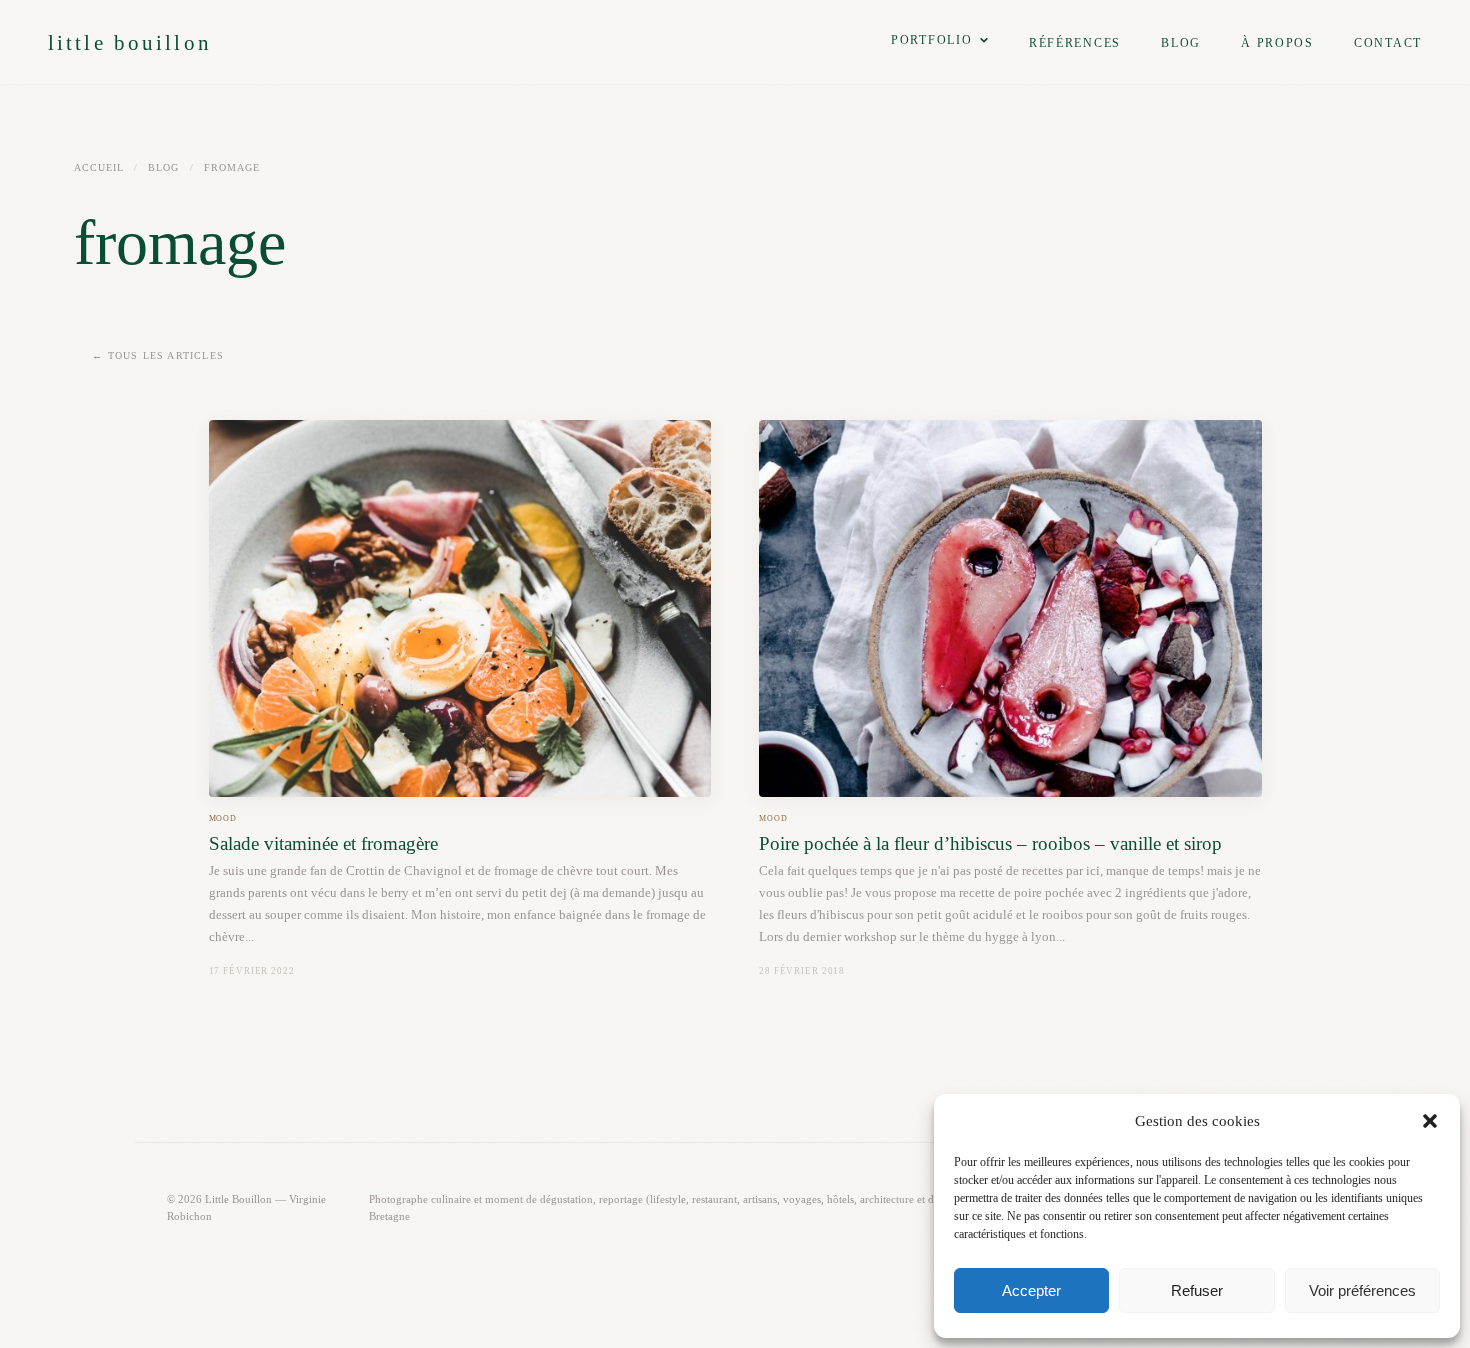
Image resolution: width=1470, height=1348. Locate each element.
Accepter (1031, 1290)
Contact (1388, 43)
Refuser (1197, 1290)
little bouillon (130, 42)
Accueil (99, 167)
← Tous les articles (158, 355)
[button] (1430, 1121)
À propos (1277, 43)
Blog (1181, 43)
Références (1075, 43)
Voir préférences (1362, 1290)
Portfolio (932, 40)
